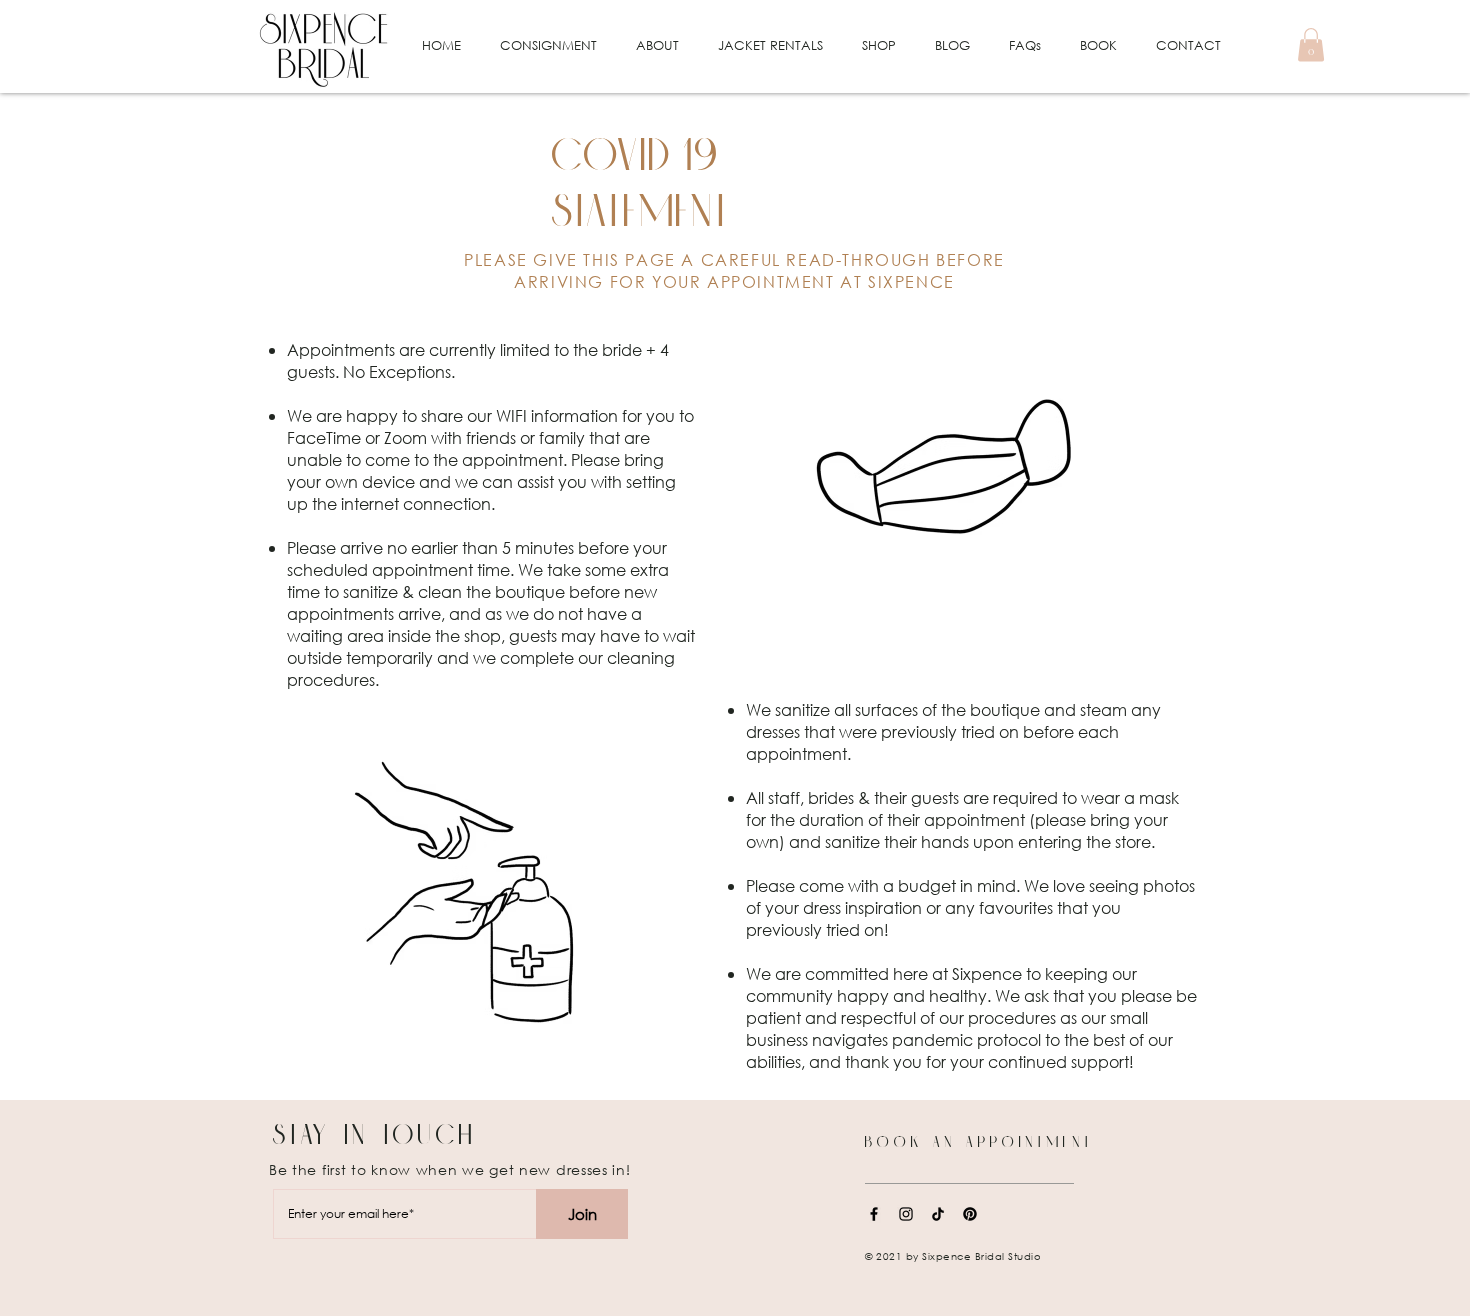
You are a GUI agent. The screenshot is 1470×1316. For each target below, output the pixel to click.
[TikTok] (938, 1214)
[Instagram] (906, 1214)
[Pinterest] (970, 1214)
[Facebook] (874, 1214)
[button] (548, 46)
